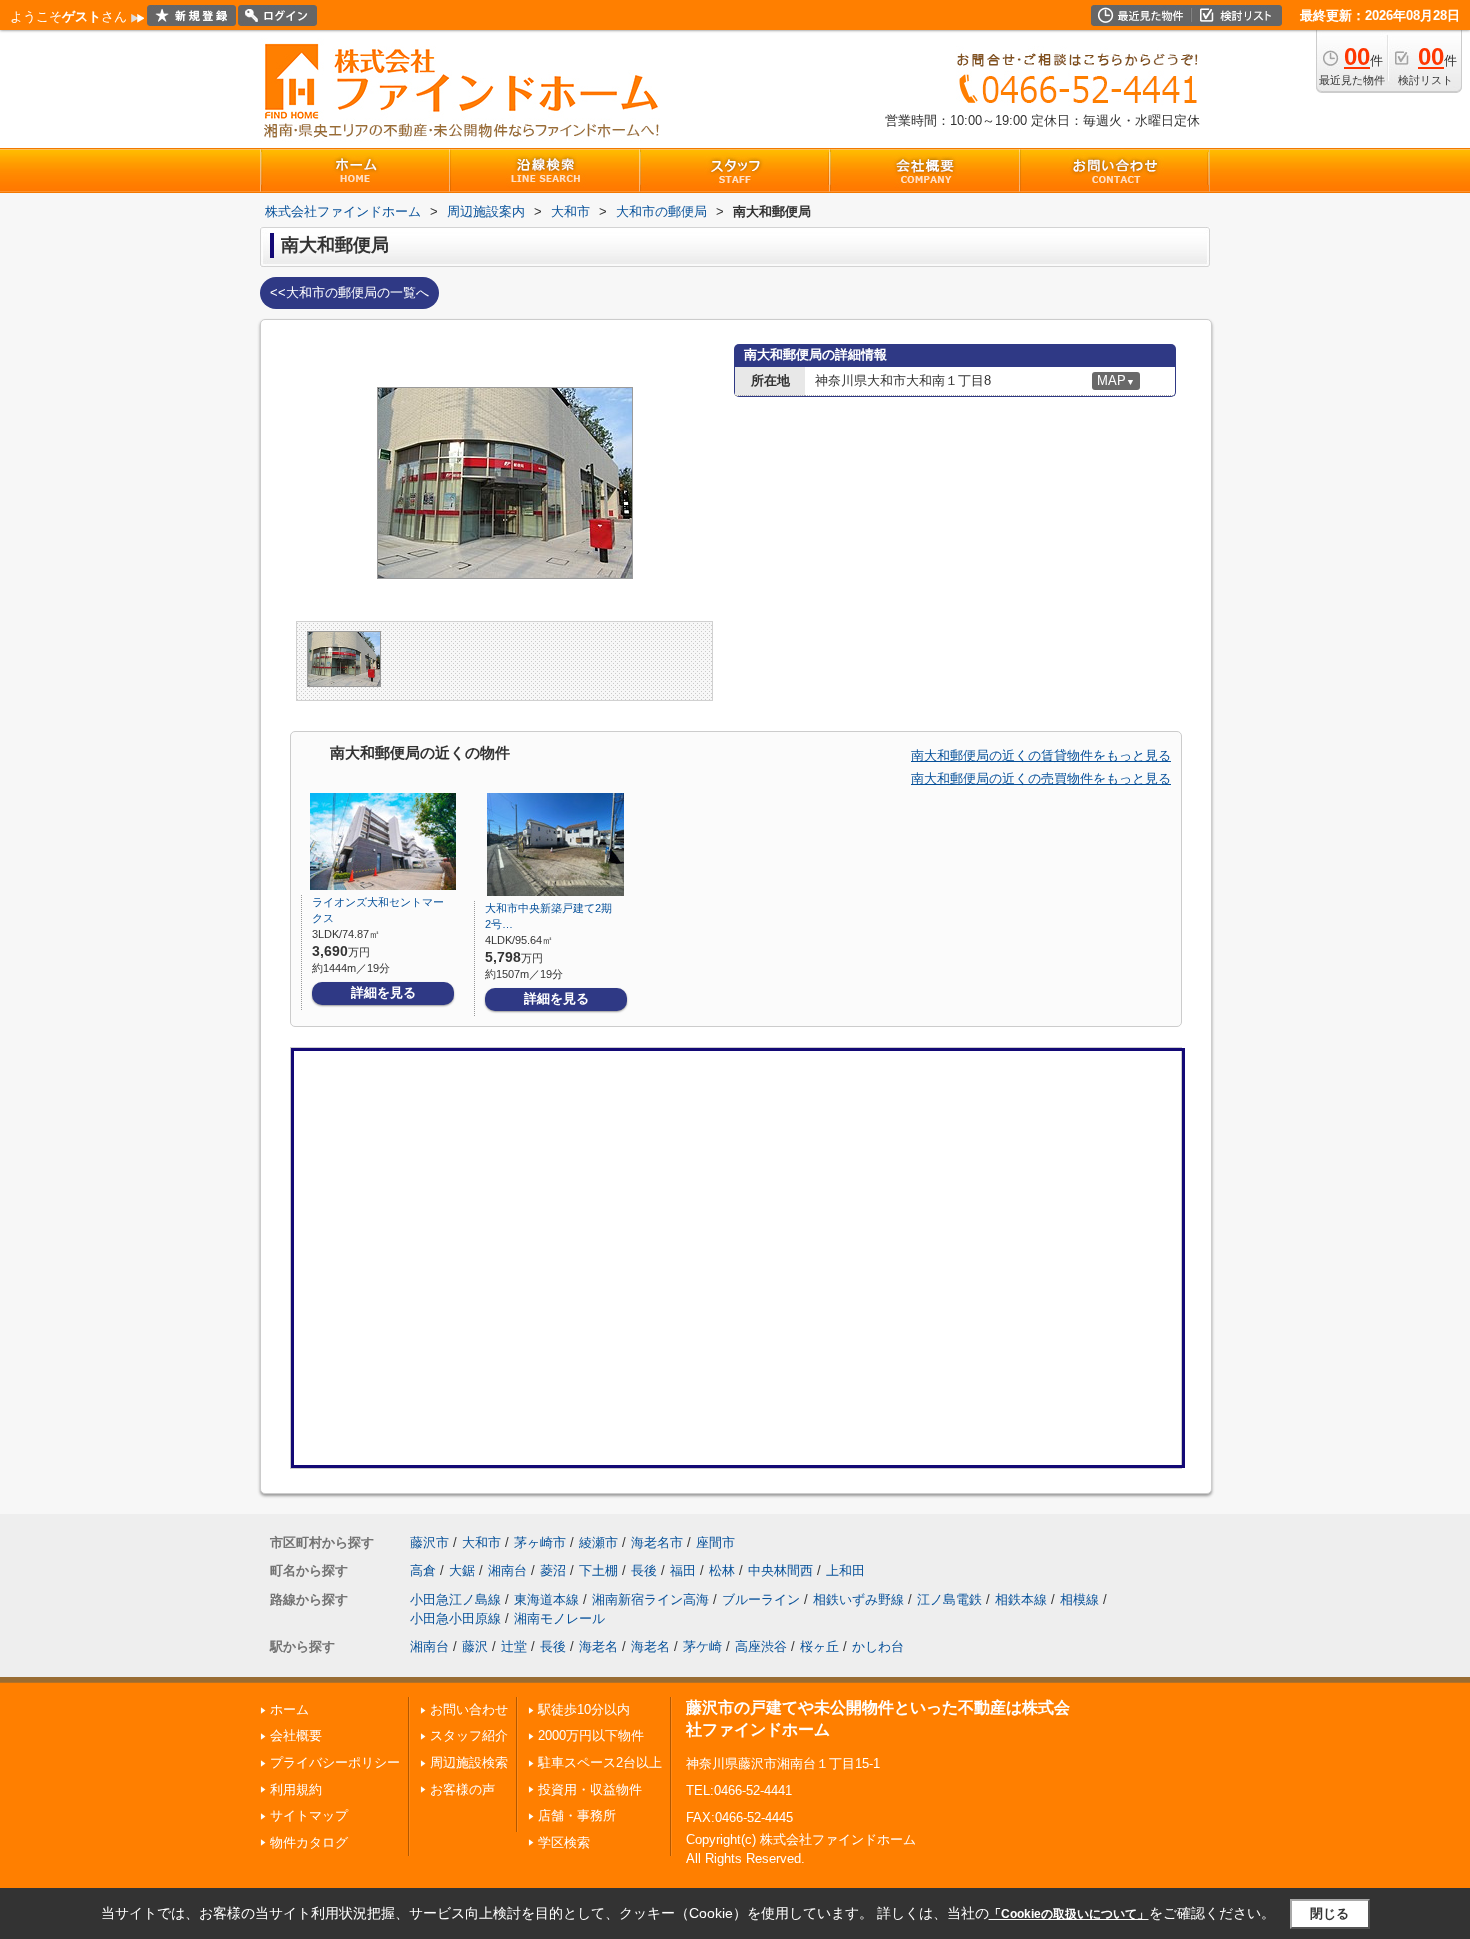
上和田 (845, 1570)
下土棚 (598, 1570)
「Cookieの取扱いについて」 (1069, 1914)
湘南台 (507, 1570)
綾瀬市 (598, 1542)
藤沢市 (429, 1542)
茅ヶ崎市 (540, 1542)
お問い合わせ (469, 1709)
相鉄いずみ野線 (858, 1599)
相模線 (1079, 1599)
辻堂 (514, 1646)
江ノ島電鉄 (949, 1599)
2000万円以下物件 (591, 1735)
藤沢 (475, 1646)
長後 (644, 1570)
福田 (683, 1570)
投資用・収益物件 (590, 1789)
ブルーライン (761, 1599)
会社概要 (296, 1735)
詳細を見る (383, 992)
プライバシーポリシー (335, 1762)
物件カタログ (309, 1842)
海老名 (598, 1646)
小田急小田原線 (455, 1618)
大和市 (481, 1542)
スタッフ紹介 (469, 1735)
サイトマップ (309, 1815)
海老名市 (657, 1542)
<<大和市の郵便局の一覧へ (349, 292)
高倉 (423, 1570)
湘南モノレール (559, 1618)
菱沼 (553, 1570)
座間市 (715, 1542)
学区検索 (564, 1842)
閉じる (1329, 1913)
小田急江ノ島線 (455, 1599)
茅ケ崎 (702, 1646)
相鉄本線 (1021, 1599)
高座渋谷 (761, 1646)
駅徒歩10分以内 (584, 1709)
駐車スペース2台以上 (600, 1762)
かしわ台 (878, 1646)
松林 (722, 1570)
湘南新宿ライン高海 (650, 1599)
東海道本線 (546, 1599)
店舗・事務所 (577, 1815)
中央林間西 (780, 1570)
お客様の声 (462, 1789)
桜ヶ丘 (819, 1646)
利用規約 (296, 1789)
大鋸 (462, 1570)
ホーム (289, 1709)
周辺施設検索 (469, 1762)
